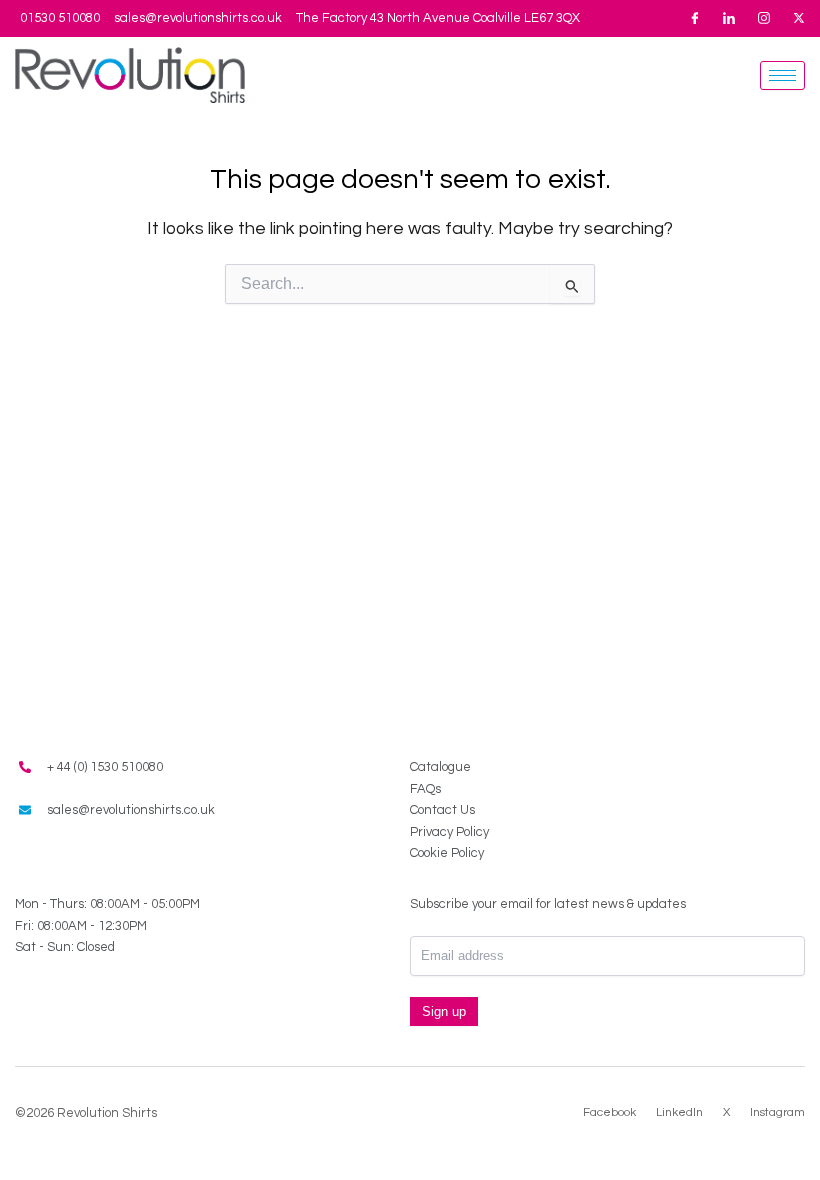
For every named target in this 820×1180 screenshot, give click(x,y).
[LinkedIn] (729, 18)
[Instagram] (764, 18)
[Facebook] (695, 18)
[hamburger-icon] (782, 75)
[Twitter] (799, 18)
